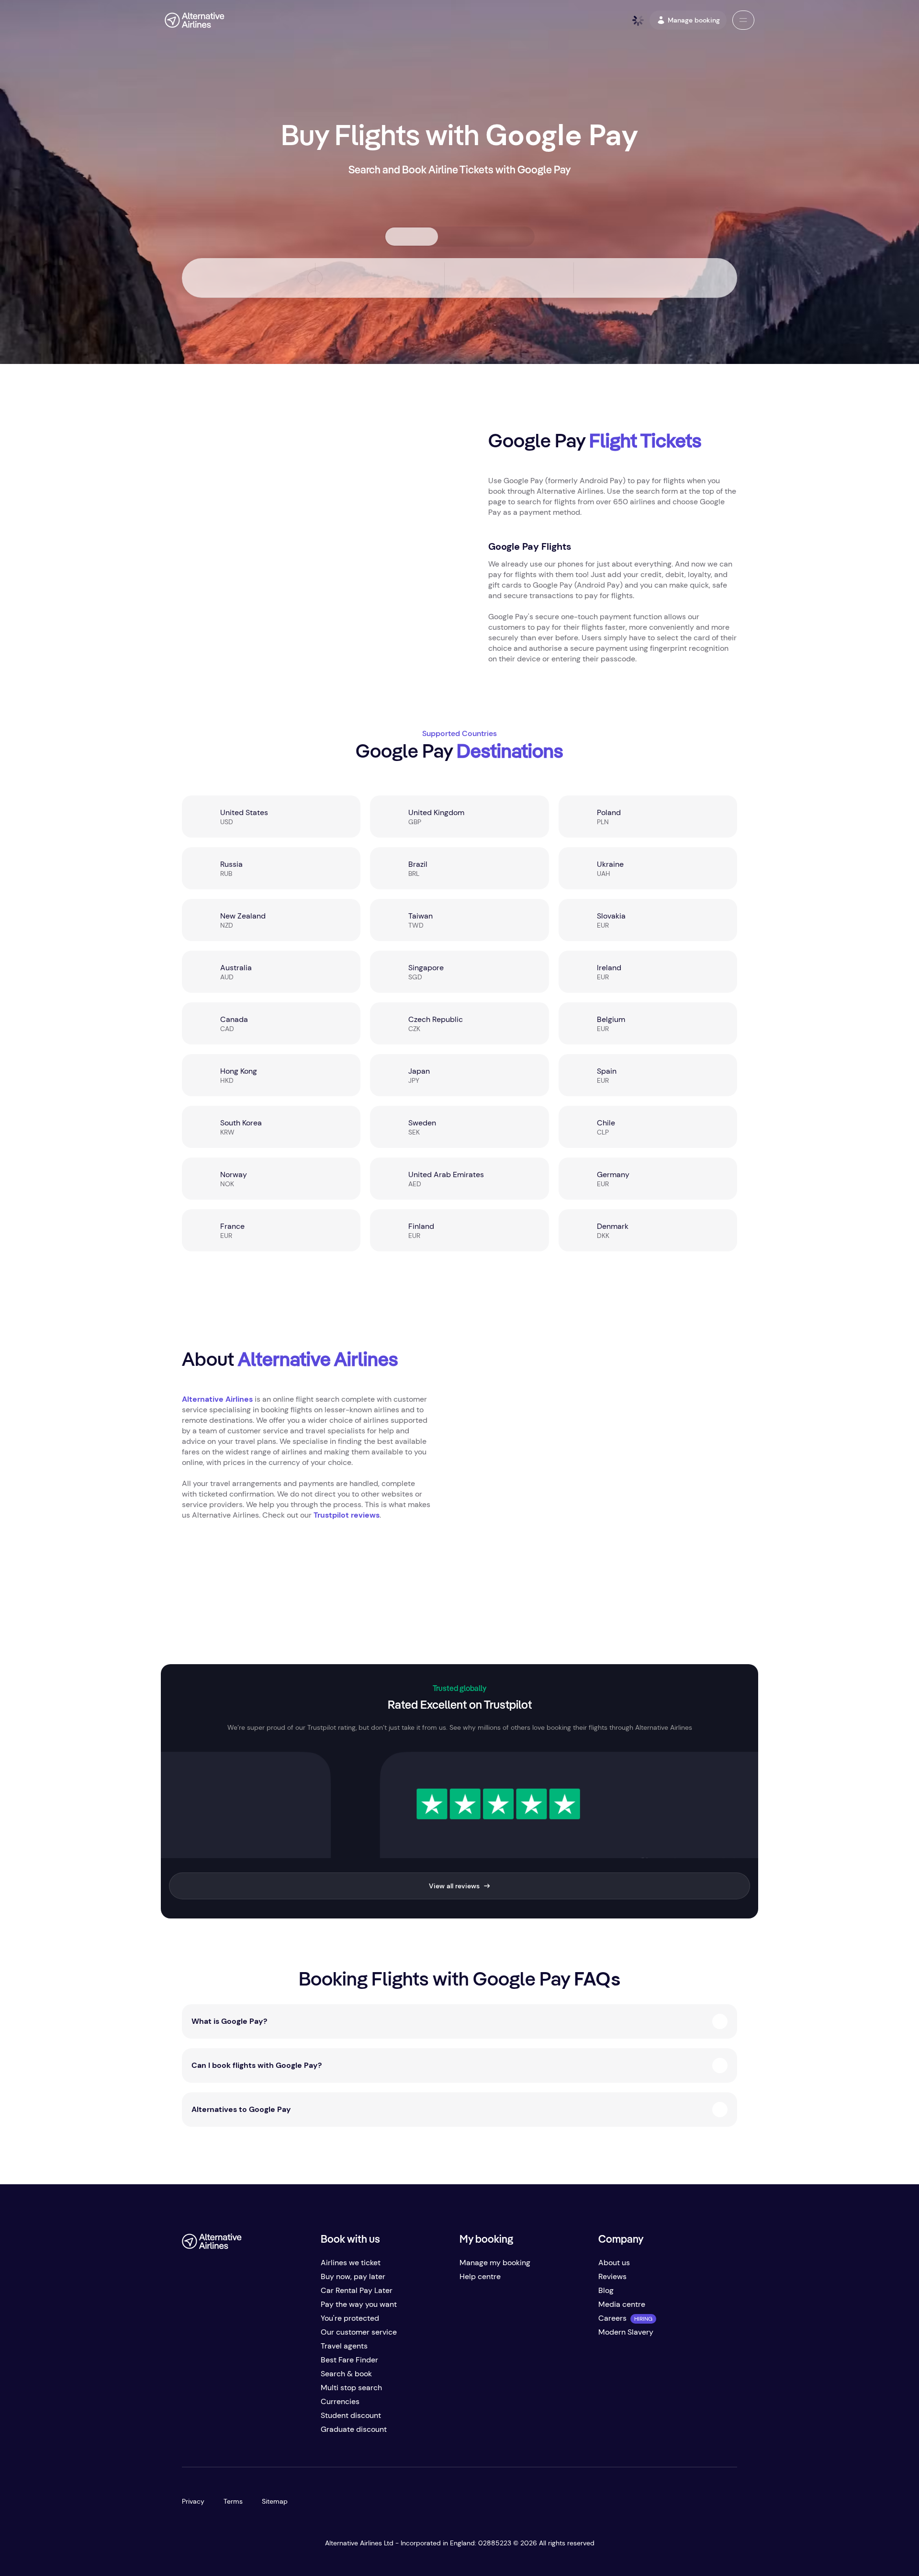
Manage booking (694, 20)
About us (614, 2263)
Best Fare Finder (349, 2360)
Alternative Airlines (217, 1399)
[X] (209, 2433)
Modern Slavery (626, 2332)
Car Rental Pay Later (357, 2290)
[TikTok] (228, 2433)
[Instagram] (247, 2433)
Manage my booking (495, 2263)
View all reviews (454, 1886)
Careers (612, 2318)
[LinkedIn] (266, 2433)
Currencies (340, 2401)
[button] (743, 20)
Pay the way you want (359, 2304)
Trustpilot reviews (347, 1515)
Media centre (622, 2304)
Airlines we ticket (351, 2263)
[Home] (195, 20)
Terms (233, 2501)
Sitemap (275, 2501)
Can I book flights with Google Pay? (257, 2065)
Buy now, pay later (353, 2276)
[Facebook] (190, 2433)
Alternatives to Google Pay (241, 2109)
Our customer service (359, 2332)
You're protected (350, 2318)
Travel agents (344, 2346)
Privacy (193, 2501)
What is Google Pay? (229, 2021)
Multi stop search (351, 2388)
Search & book (346, 2374)
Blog (606, 2290)
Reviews (612, 2276)
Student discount (351, 2415)
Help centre (480, 2276)
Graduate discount (354, 2429)
